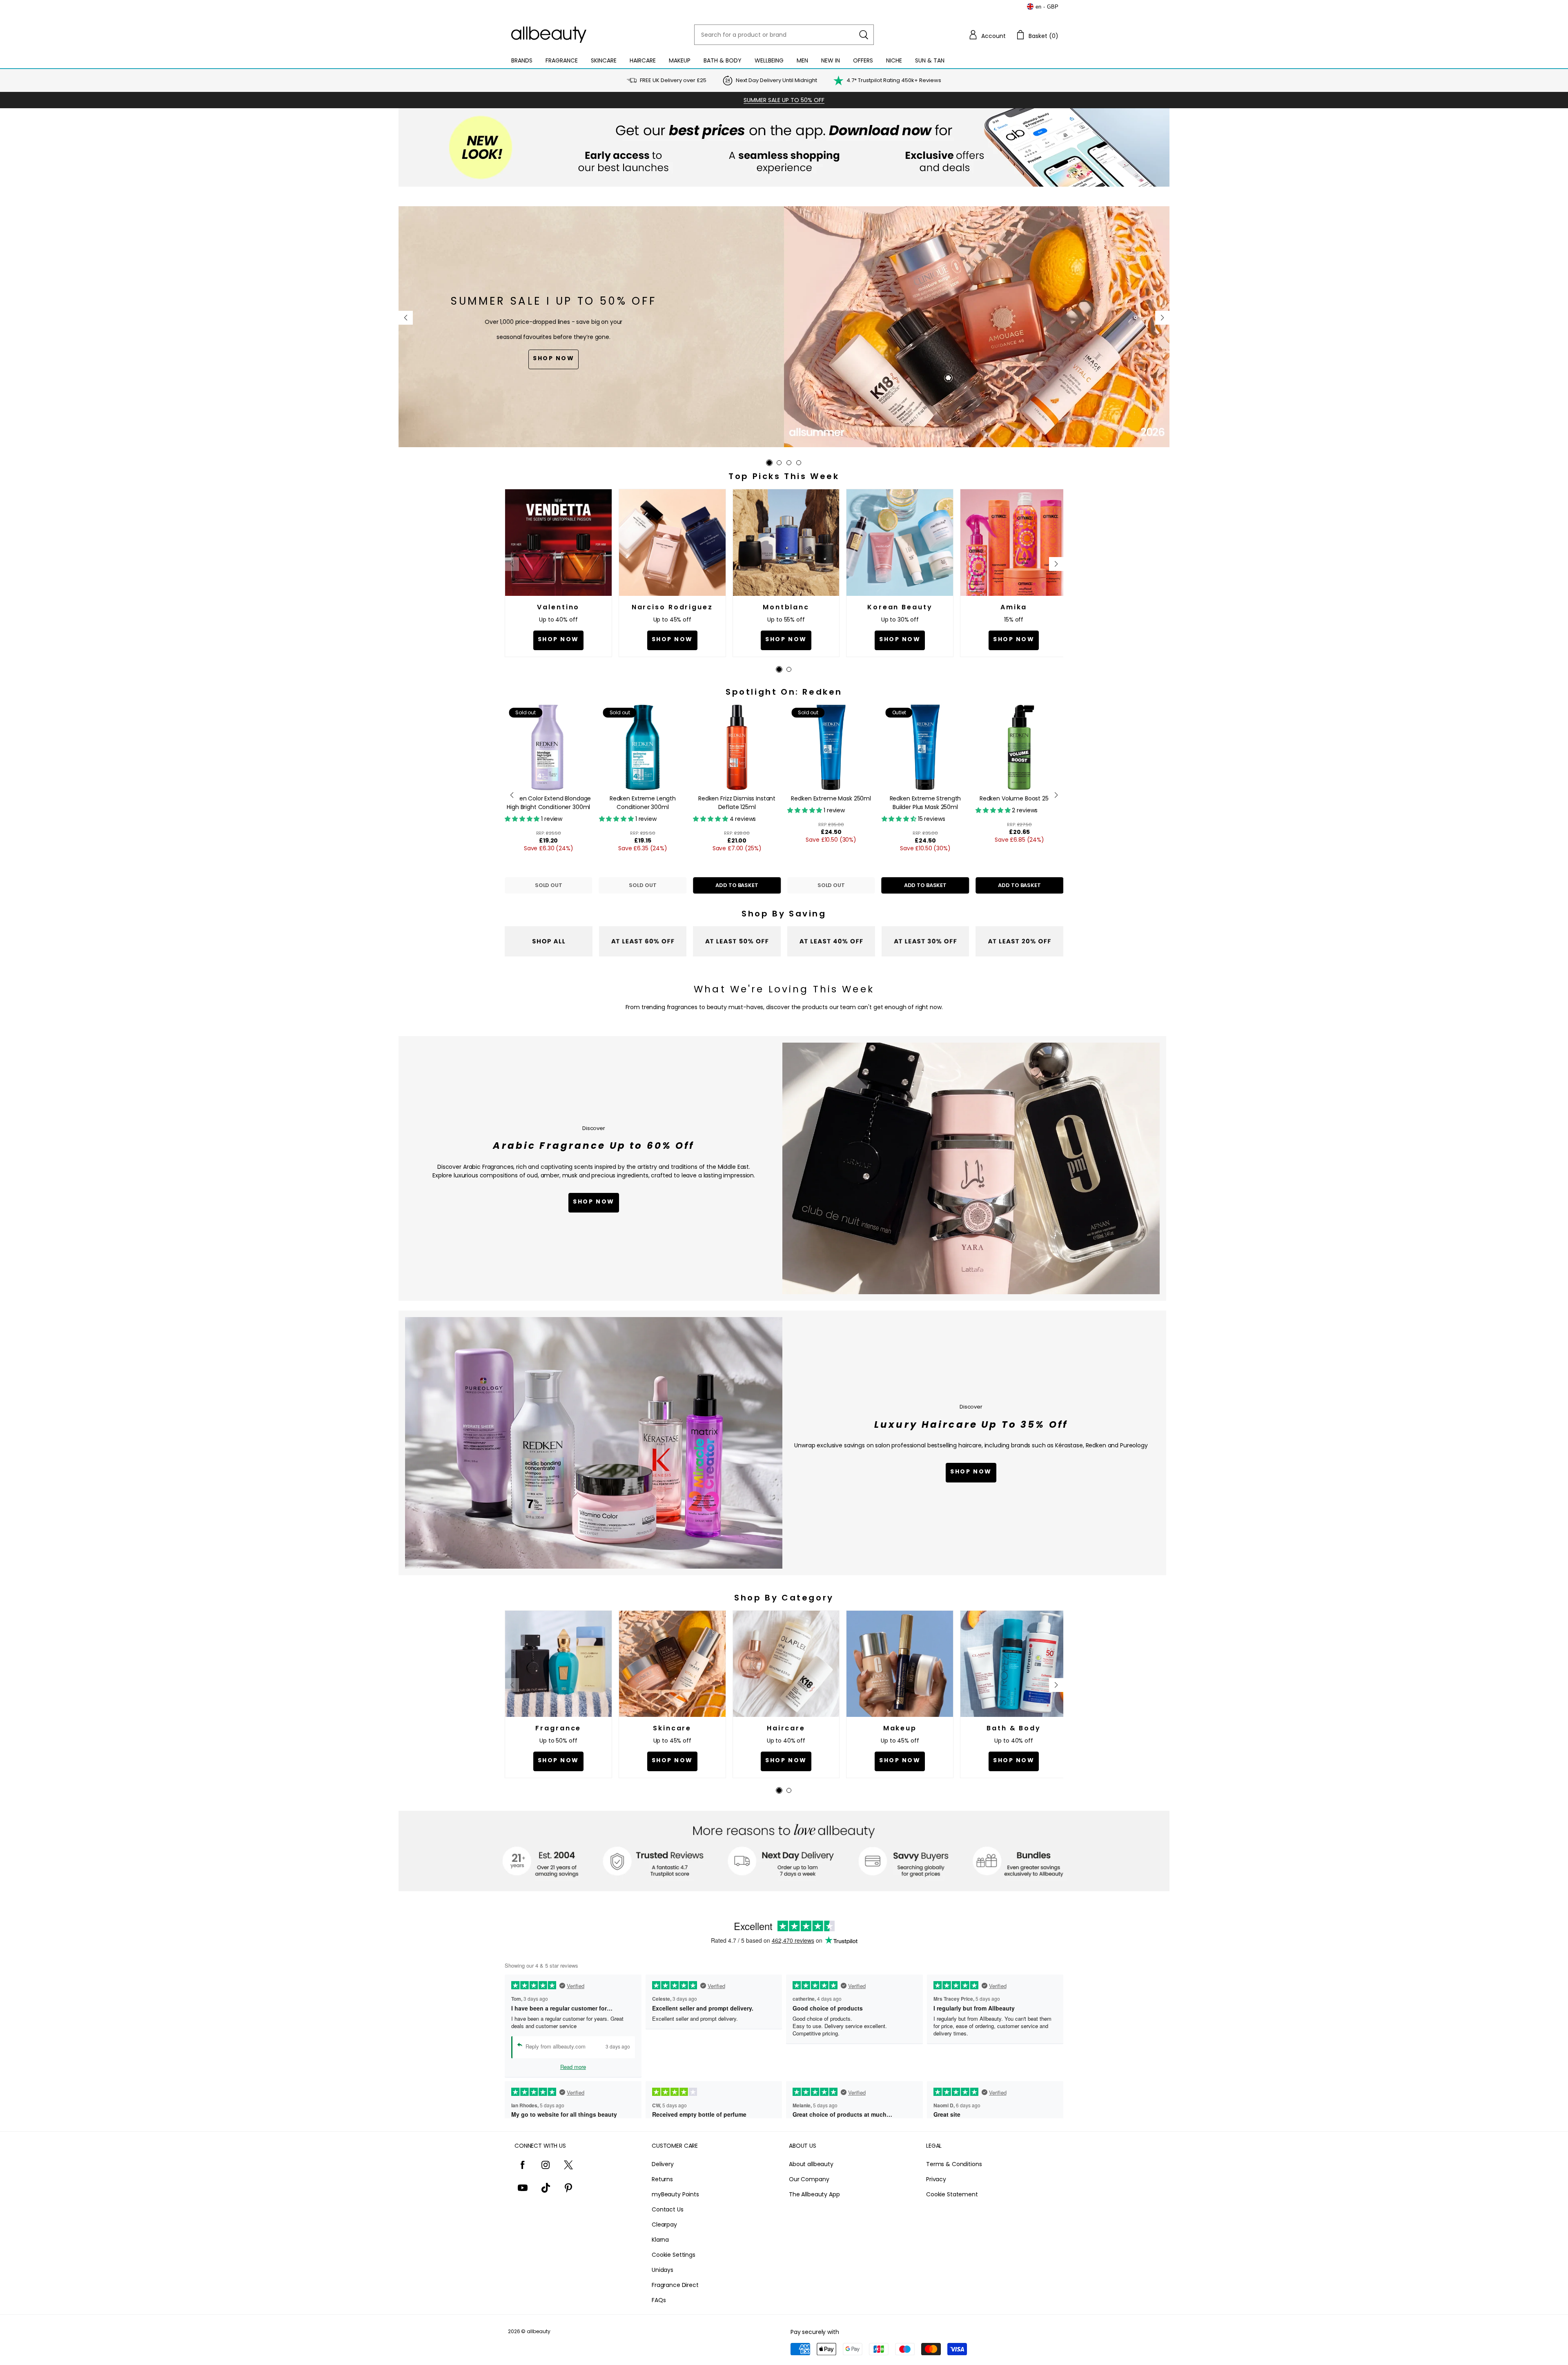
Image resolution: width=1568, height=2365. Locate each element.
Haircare (643, 60)
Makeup (680, 60)
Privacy (936, 2179)
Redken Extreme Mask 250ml (674, 798)
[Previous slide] (406, 318)
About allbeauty (811, 2164)
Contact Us (668, 2209)
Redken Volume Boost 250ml (862, 798)
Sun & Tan (930, 60)
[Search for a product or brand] (864, 35)
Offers (863, 60)
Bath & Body (723, 60)
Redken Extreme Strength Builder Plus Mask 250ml (768, 803)
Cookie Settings (674, 2255)
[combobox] (784, 35)
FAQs (659, 2300)
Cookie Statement (952, 2194)
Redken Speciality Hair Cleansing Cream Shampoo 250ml (1051, 807)
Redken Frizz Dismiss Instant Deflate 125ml (580, 803)
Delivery (663, 2164)
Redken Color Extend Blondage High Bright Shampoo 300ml (957, 803)
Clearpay (664, 2225)
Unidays (663, 2270)
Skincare (604, 60)
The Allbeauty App (814, 2194)
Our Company (809, 2179)
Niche (894, 60)
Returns (662, 2179)
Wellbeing (769, 60)
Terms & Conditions (954, 2164)
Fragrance (562, 60)
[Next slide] (1162, 318)
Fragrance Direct (675, 2285)
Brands (522, 60)
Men (802, 60)
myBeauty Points (675, 2194)
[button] (987, 35)
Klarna (660, 2240)
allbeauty (539, 2331)
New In (831, 60)
